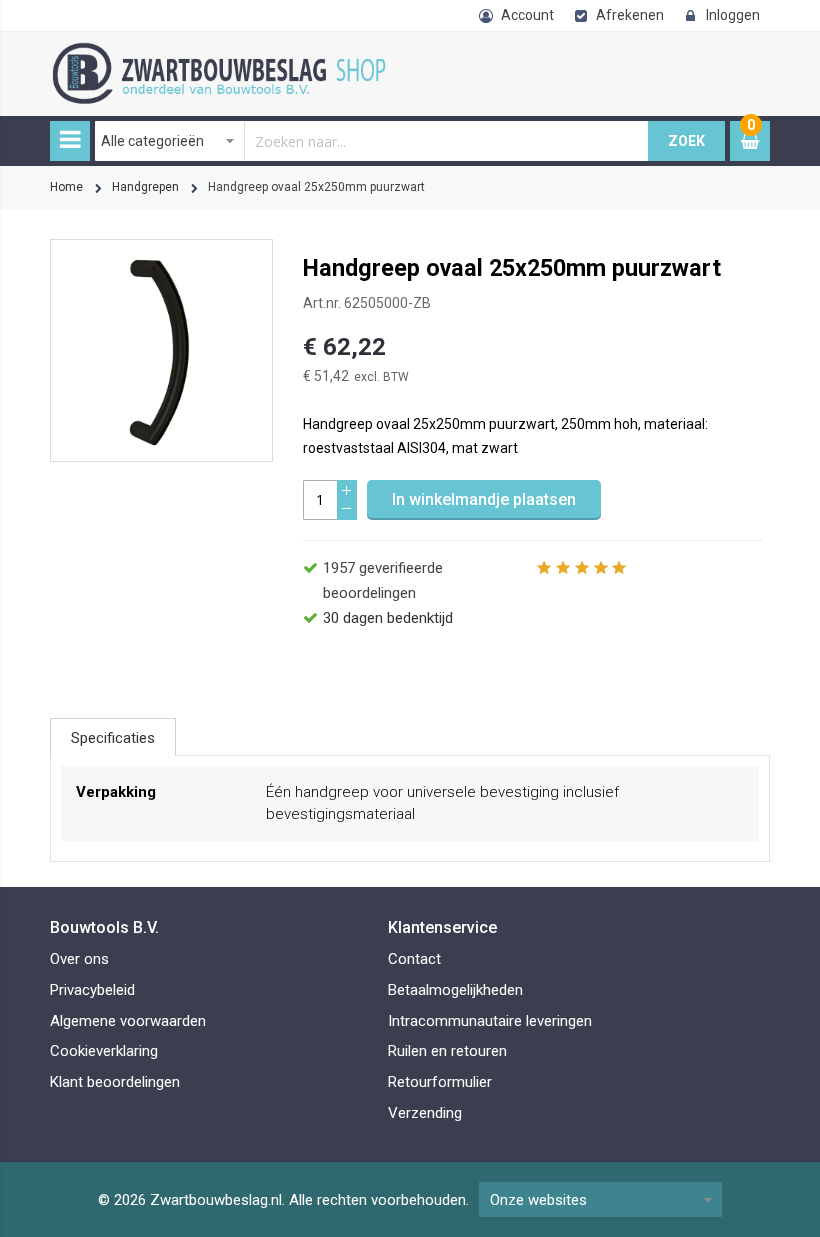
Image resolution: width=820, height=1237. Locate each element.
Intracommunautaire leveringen (490, 1021)
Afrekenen (630, 15)
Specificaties (113, 738)
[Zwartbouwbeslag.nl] (225, 53)
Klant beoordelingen (115, 1082)
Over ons (79, 959)
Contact (414, 959)
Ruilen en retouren (447, 1051)
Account (527, 15)
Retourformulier (440, 1082)
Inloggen (733, 15)
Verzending (425, 1113)
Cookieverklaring (104, 1051)
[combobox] (372, 141)
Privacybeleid (92, 990)
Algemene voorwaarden (128, 1021)
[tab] (113, 737)
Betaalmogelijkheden (455, 990)
